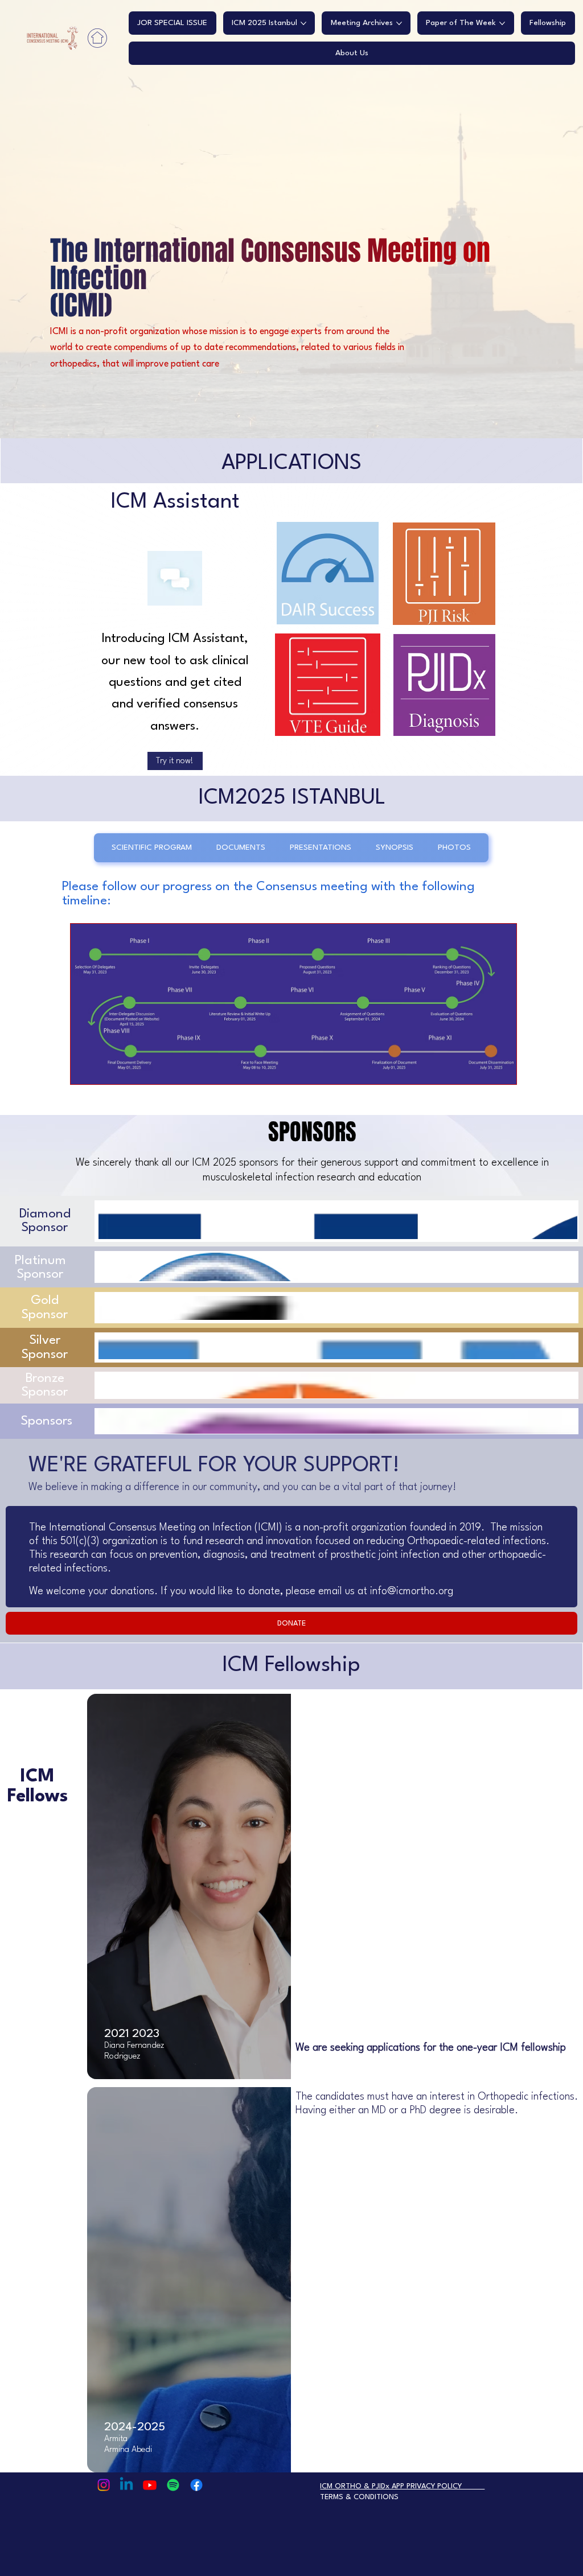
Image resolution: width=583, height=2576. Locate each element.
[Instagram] (104, 2485)
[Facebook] (196, 2485)
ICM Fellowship (291, 1666)
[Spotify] (173, 2485)
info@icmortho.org (412, 1602)
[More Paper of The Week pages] (502, 23)
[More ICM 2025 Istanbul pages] (303, 23)
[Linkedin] (126, 2485)
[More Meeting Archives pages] (399, 23)
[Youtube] (150, 2485)
